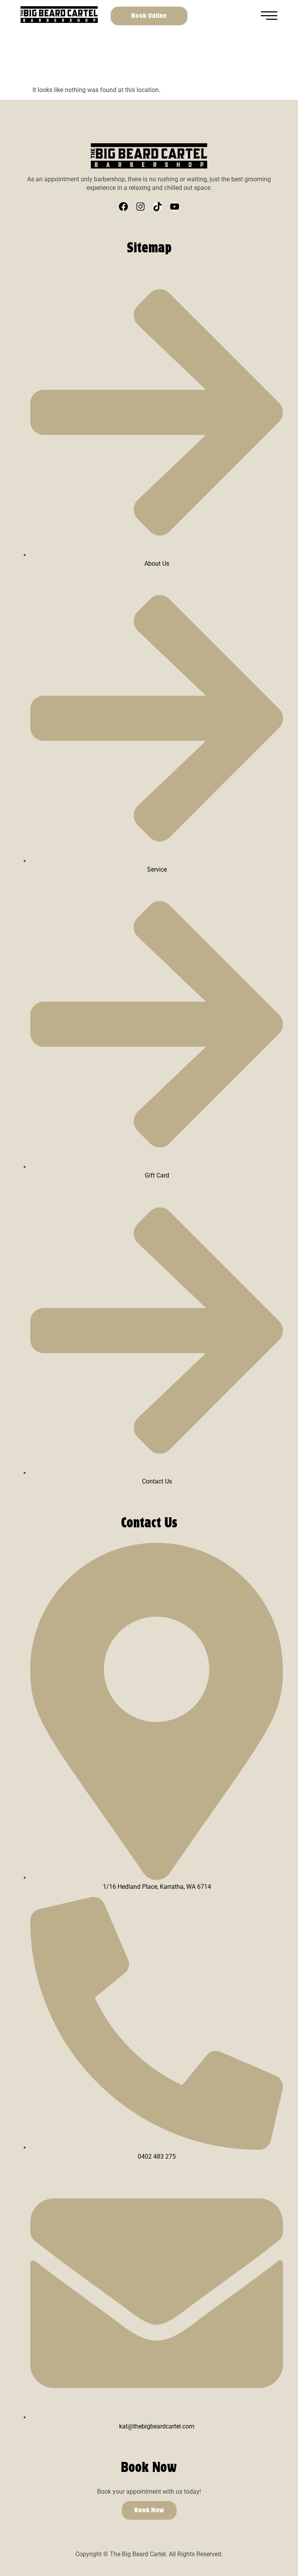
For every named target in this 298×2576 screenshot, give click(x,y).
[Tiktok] (158, 207)
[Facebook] (123, 207)
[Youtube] (175, 207)
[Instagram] (140, 207)
